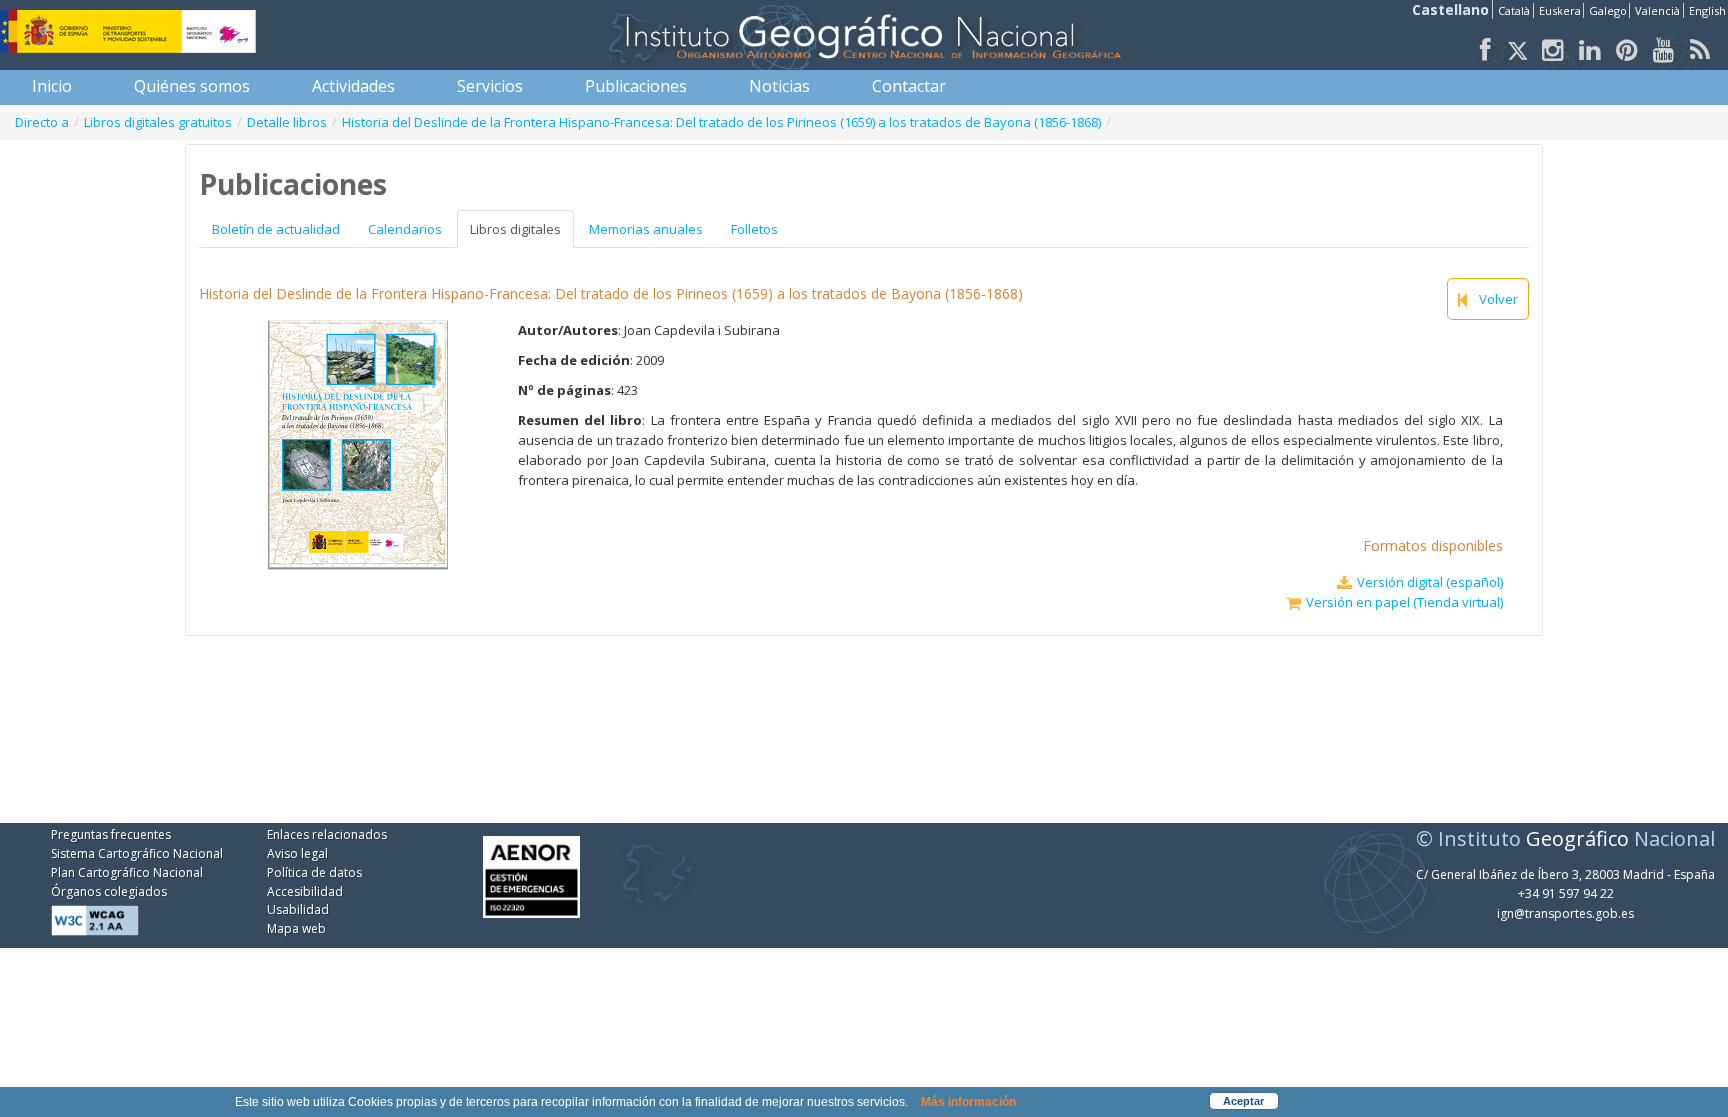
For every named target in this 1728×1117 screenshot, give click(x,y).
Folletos (754, 229)
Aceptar (1243, 1101)
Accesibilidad (305, 891)
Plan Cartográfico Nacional (127, 872)
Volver (1498, 299)
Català (1514, 10)
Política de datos (314, 872)
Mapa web (296, 928)
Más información (968, 1102)
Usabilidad (298, 909)
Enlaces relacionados (327, 834)
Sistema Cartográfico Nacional (137, 853)
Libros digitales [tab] (515, 229)
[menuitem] (52, 86)
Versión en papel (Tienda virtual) (1404, 602)
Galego (1608, 10)
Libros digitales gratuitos (158, 122)
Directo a (42, 122)
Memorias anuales (646, 229)
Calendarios (405, 229)
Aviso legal (297, 853)
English (1707, 10)
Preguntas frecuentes (111, 834)
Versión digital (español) (1430, 582)
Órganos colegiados (109, 891)
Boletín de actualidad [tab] (276, 229)
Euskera (1560, 10)
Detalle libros (287, 122)
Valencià (1657, 10)
